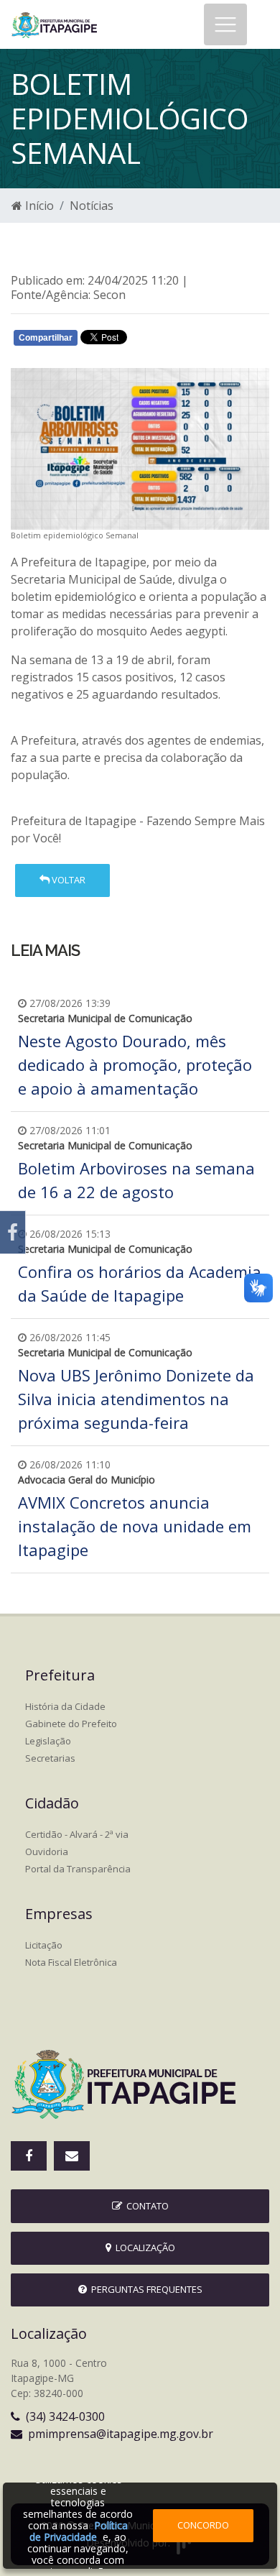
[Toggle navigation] (225, 24)
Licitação (44, 1945)
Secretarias (50, 1758)
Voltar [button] (67, 880)
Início (38, 206)
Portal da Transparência (78, 1869)
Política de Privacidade (79, 2531)
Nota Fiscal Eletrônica (71, 1962)
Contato (145, 2206)
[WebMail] (72, 2156)
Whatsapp (180, 341)
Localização (143, 2248)
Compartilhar (46, 338)
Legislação (48, 1741)
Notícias (92, 206)
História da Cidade (65, 1706)
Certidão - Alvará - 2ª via (77, 1834)
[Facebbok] (29, 2156)
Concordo (203, 2525)
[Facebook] (13, 1232)
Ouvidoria (47, 1851)
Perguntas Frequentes (145, 2289)
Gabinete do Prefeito (71, 1724)
